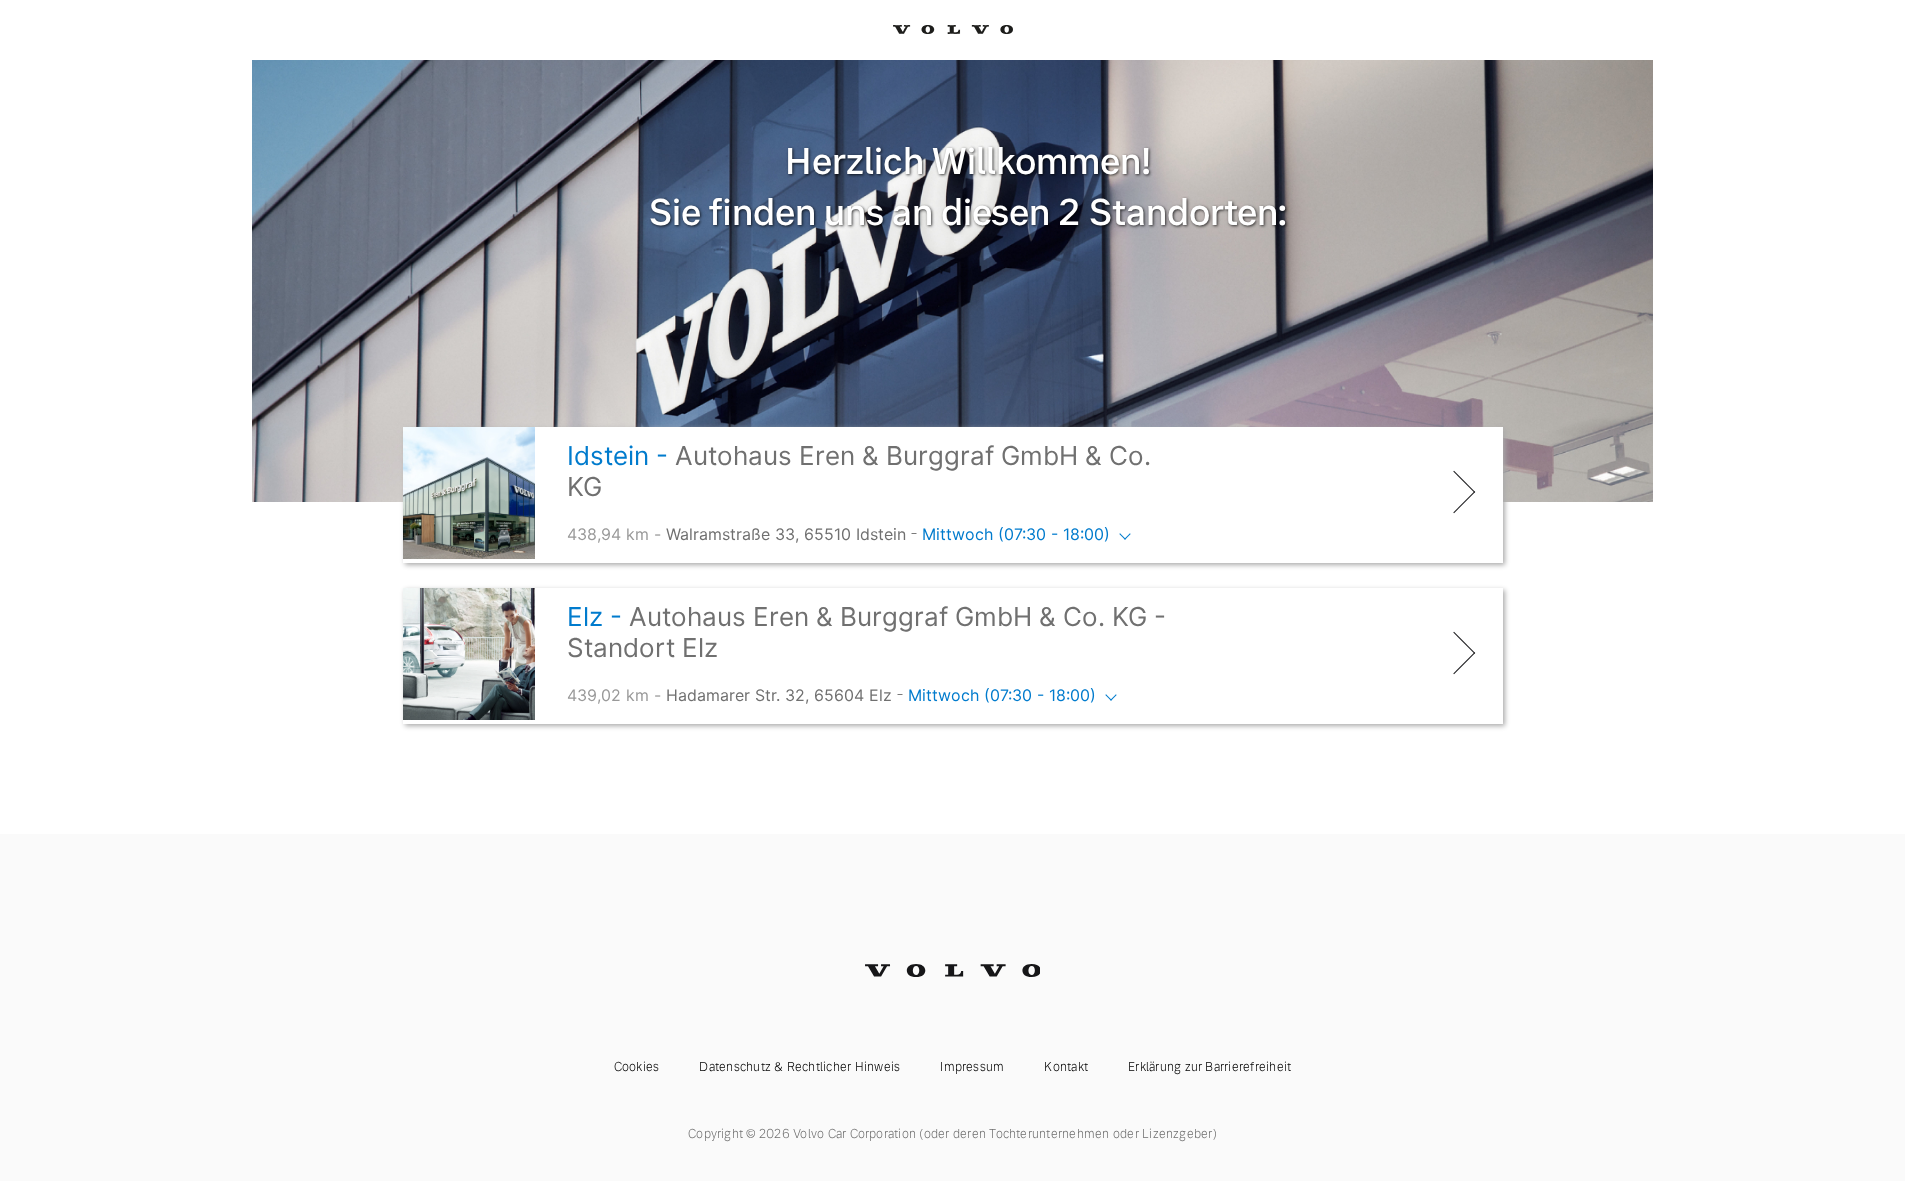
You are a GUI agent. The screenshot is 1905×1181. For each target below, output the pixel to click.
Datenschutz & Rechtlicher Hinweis (799, 1067)
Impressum (972, 1067)
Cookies (637, 1067)
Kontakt (1066, 1067)
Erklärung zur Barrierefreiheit (1209, 1067)
